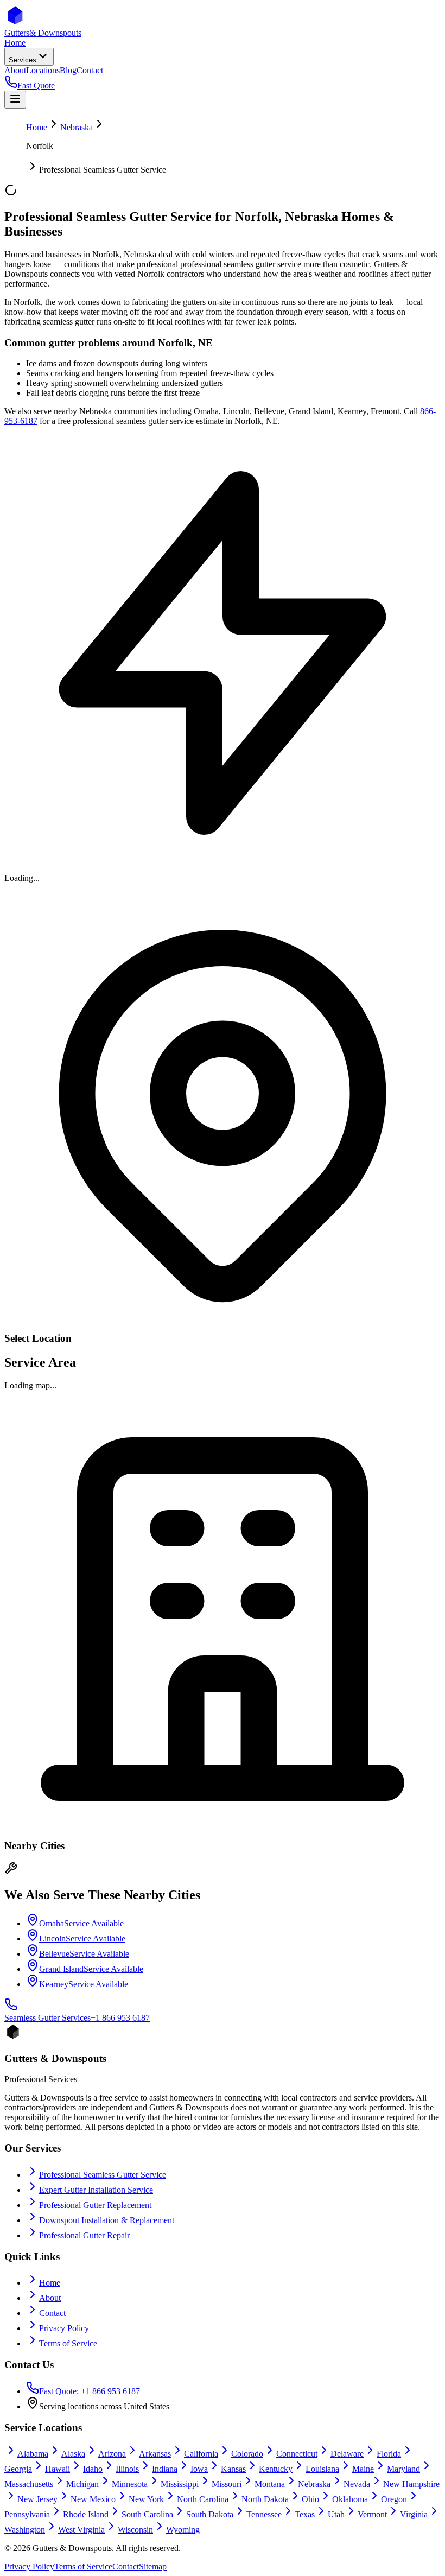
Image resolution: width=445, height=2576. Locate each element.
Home (37, 127)
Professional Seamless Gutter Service (103, 2175)
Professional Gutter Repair (84, 2235)
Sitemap (153, 2567)
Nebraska (77, 127)
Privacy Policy (64, 2328)
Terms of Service (68, 2343)
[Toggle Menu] (15, 100)
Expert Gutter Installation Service (96, 2190)
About (50, 2298)
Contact (52, 2313)
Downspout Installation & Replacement (107, 2220)
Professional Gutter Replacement (95, 2205)
